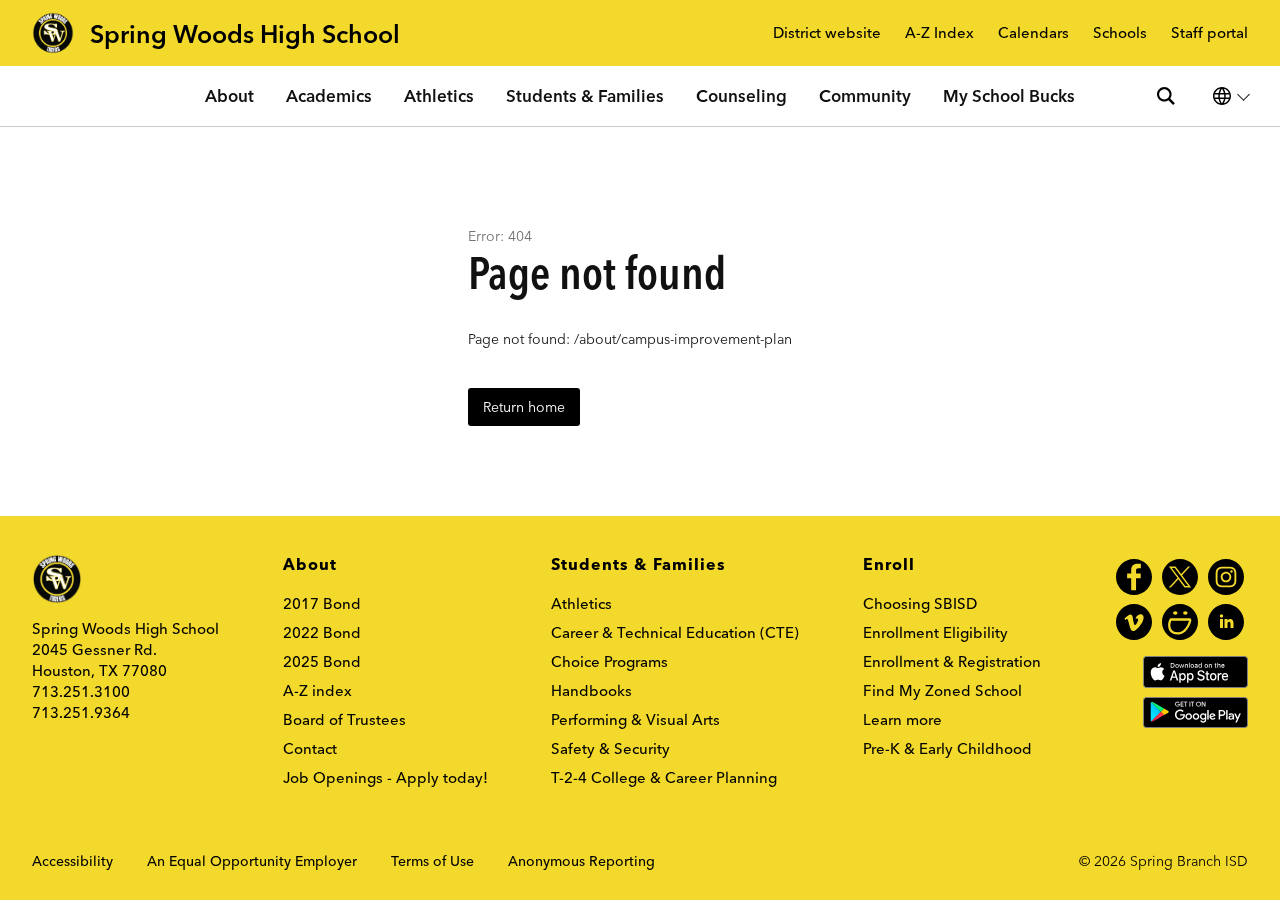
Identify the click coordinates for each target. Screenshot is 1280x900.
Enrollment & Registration (952, 661)
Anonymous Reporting (581, 861)
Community (865, 95)
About (229, 95)
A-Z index (317, 690)
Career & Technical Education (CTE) (675, 632)
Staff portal (1209, 33)
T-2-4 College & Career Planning (664, 777)
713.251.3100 (81, 691)
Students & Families (585, 95)
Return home (524, 407)
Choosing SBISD (920, 603)
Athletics (439, 95)
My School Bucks (1009, 95)
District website (827, 33)
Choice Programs (609, 661)
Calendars (1033, 33)
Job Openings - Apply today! (385, 777)
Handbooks (591, 690)
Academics (329, 95)
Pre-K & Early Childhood (947, 748)
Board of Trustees (344, 719)
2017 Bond (322, 603)
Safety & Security (610, 748)
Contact (310, 748)
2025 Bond (322, 661)
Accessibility (72, 861)
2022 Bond (322, 632)
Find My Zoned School (942, 690)
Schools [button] (1120, 33)
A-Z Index (939, 33)
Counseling (741, 95)
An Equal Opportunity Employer (252, 861)
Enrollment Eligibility (935, 632)
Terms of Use (432, 861)
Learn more (902, 719)
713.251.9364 (81, 712)
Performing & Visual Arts (635, 719)
